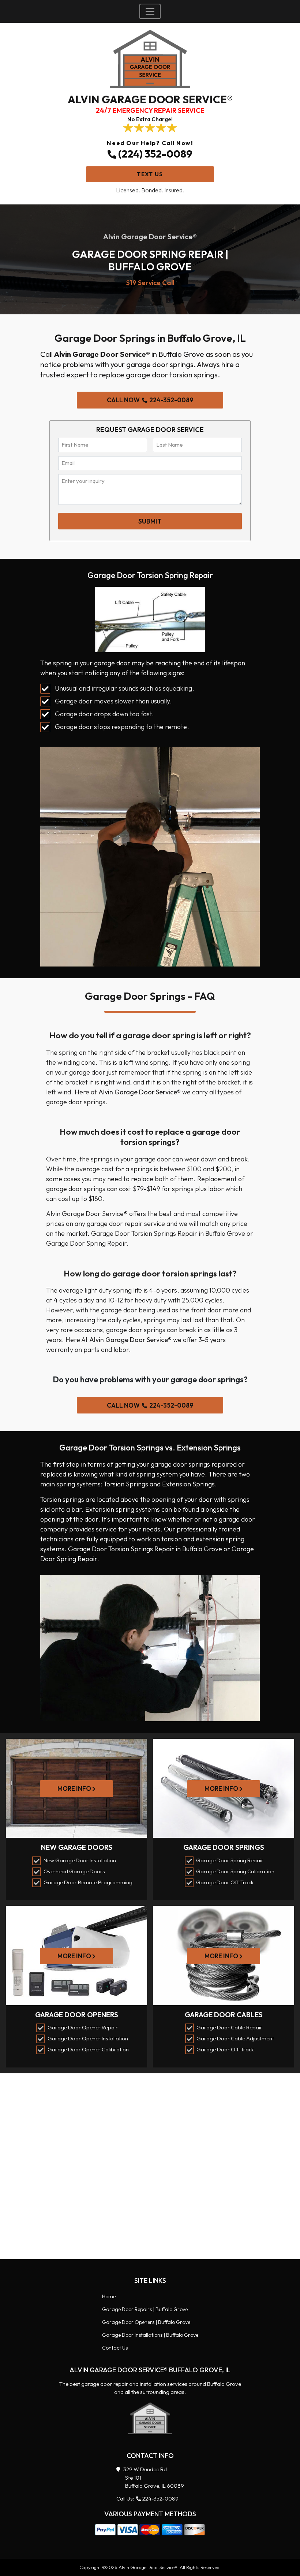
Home (109, 2296)
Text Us (150, 174)
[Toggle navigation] (150, 11)
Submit (150, 521)
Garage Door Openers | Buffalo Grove (146, 2322)
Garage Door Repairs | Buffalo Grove (145, 2309)
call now (150, 400)
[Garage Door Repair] (150, 2418)
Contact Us (115, 2348)
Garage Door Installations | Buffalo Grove (150, 2335)
